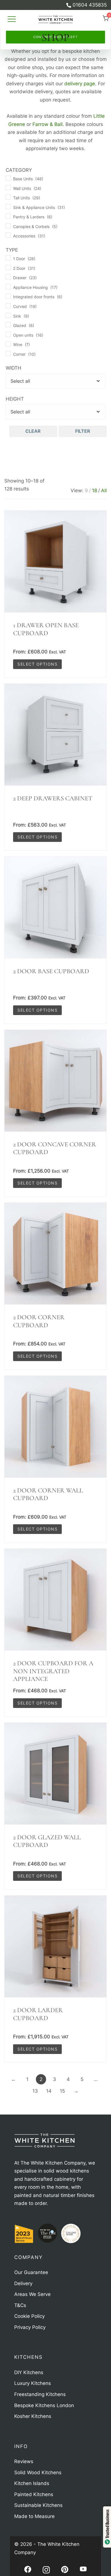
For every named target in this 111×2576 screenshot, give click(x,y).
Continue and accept (56, 37)
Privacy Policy (54, 22)
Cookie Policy (18, 22)
